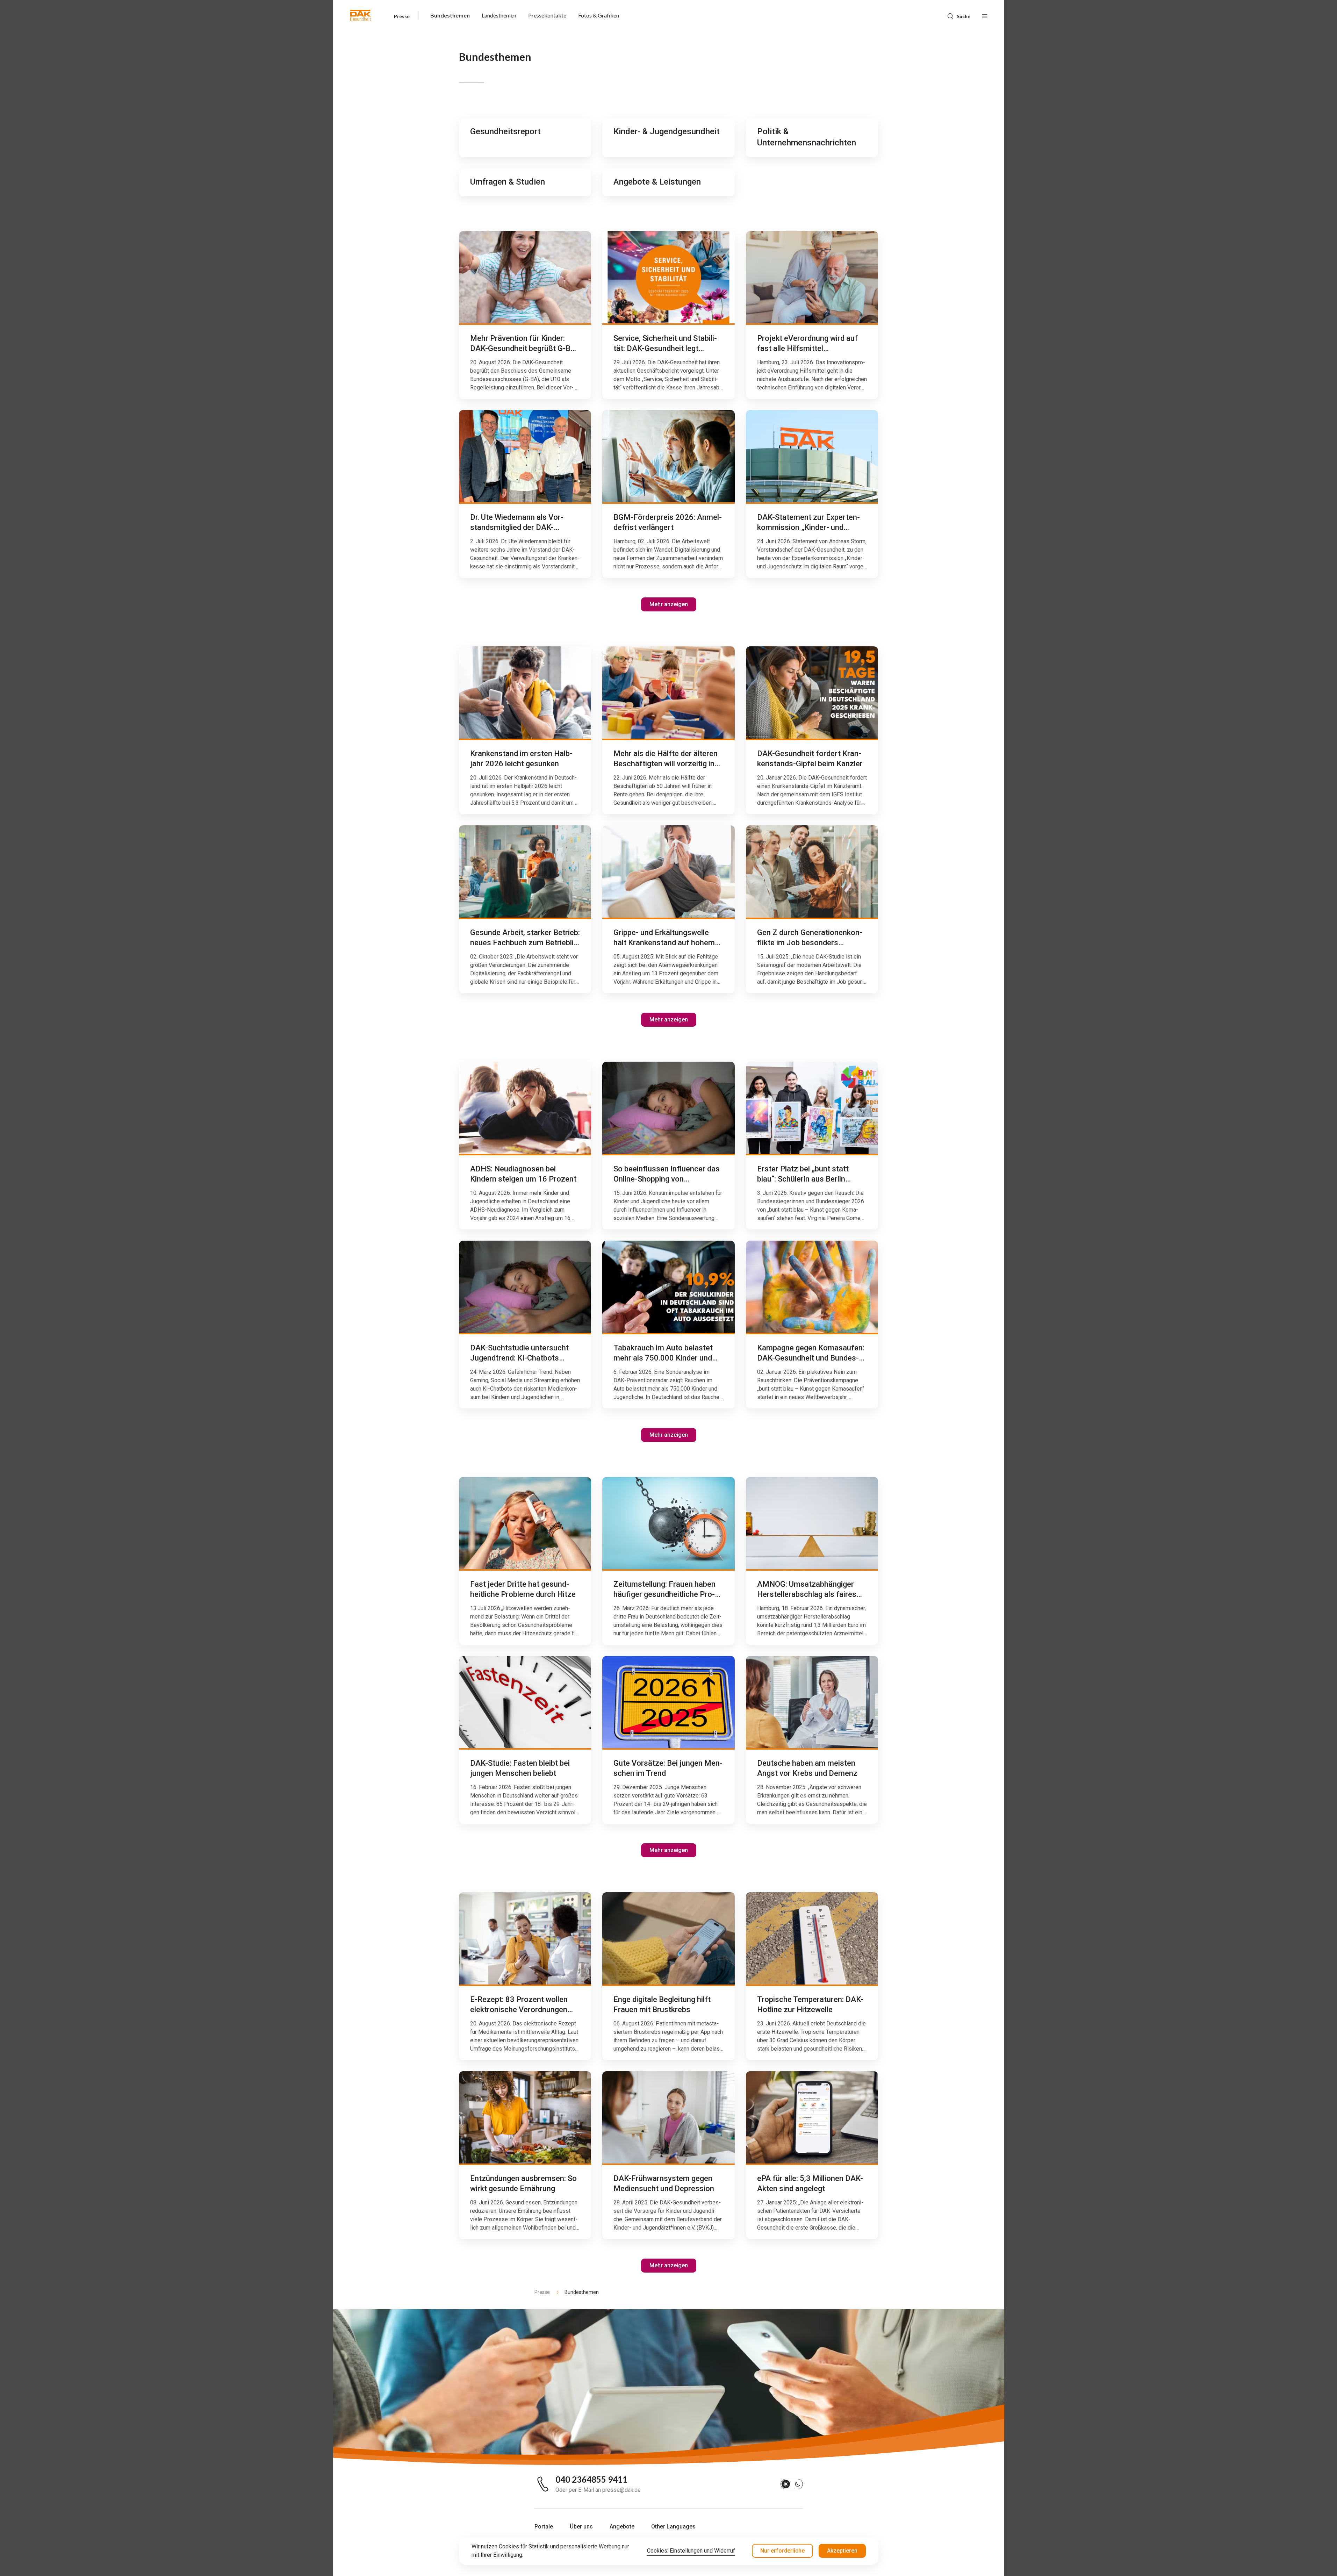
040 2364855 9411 (591, 2480)
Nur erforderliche (782, 2551)
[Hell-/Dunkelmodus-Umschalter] (792, 2484)
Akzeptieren (842, 2551)
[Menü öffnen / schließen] (985, 15)
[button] (361, 15)
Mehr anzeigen (669, 604)
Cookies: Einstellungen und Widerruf (691, 2551)
